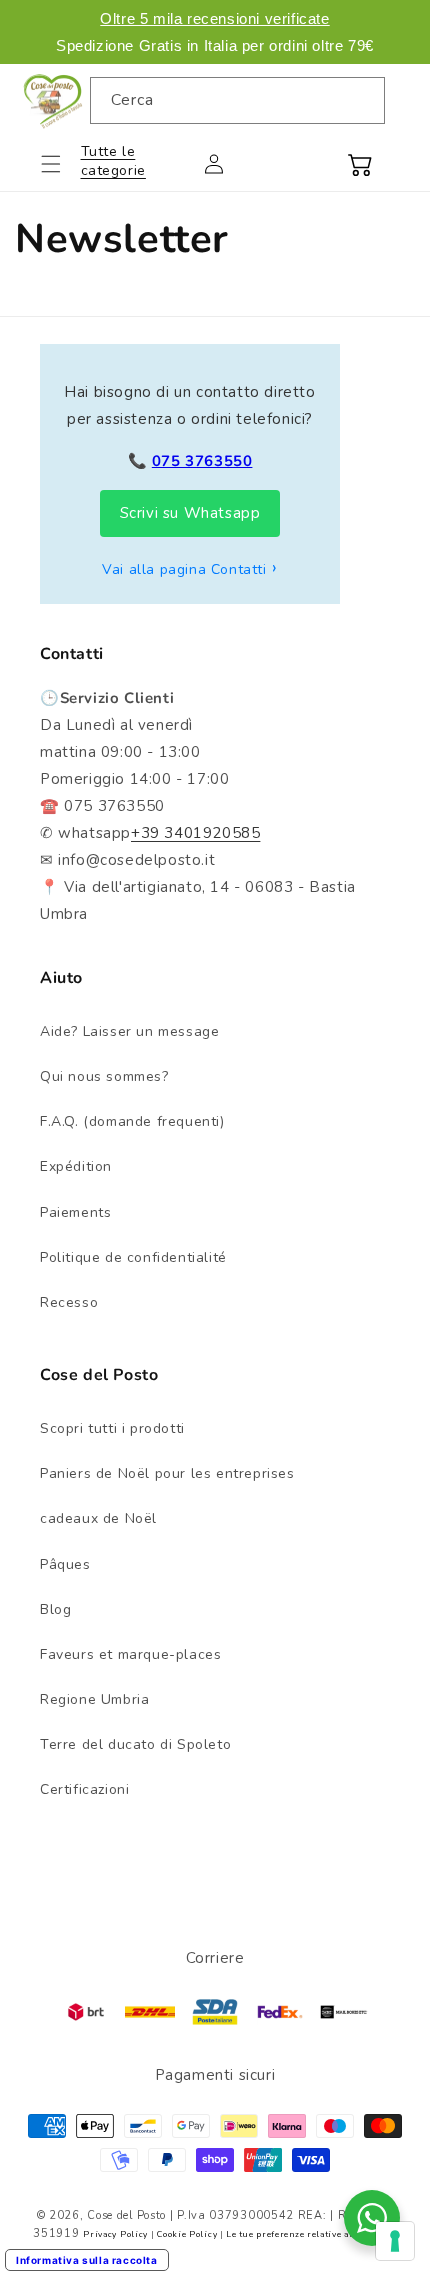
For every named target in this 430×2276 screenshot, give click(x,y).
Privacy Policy (115, 2234)
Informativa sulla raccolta (87, 2260)
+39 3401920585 (195, 833)
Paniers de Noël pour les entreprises (167, 1473)
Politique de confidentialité (133, 1257)
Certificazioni (84, 1789)
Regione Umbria (94, 1699)
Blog (55, 1609)
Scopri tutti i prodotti (112, 1428)
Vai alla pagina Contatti (184, 569)
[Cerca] (362, 100)
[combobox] (237, 100)
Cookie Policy (187, 2234)
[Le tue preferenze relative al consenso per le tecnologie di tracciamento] (395, 2241)
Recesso (69, 1302)
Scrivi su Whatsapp (190, 513)
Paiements (75, 1212)
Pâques (65, 1564)
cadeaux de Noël (98, 1518)
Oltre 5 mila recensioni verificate (214, 18)
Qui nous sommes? (104, 1076)
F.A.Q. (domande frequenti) (132, 1121)
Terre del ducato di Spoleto (135, 1744)
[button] (63, 164)
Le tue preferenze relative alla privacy (311, 2234)
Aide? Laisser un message (129, 1031)
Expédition (76, 1166)
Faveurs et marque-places (130, 1654)
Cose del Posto (126, 2215)
